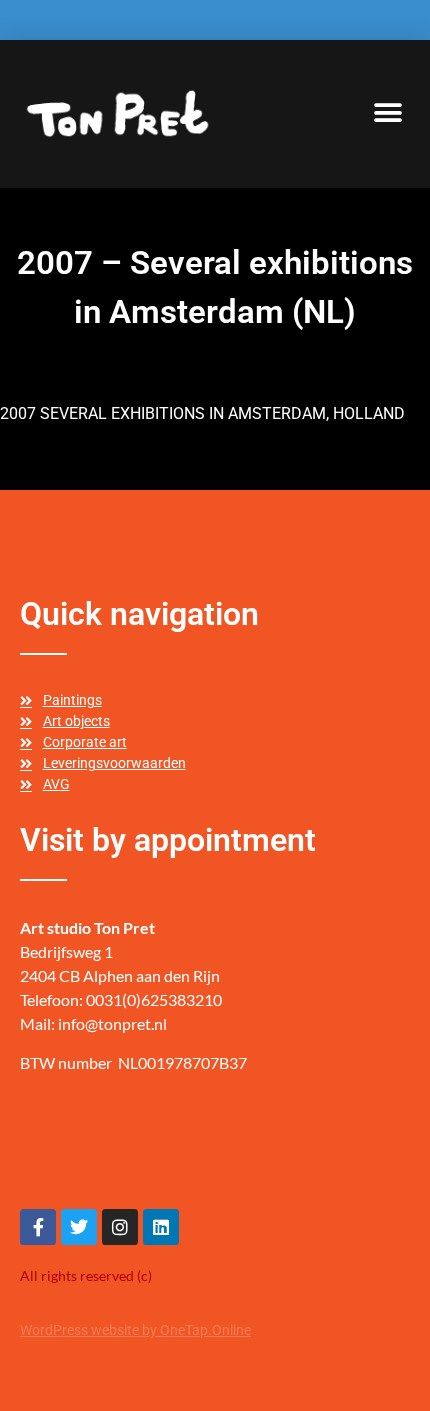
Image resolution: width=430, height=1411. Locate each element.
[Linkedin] (161, 1227)
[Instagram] (120, 1227)
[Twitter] (79, 1227)
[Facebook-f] (38, 1227)
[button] (387, 113)
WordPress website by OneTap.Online (135, 1330)
